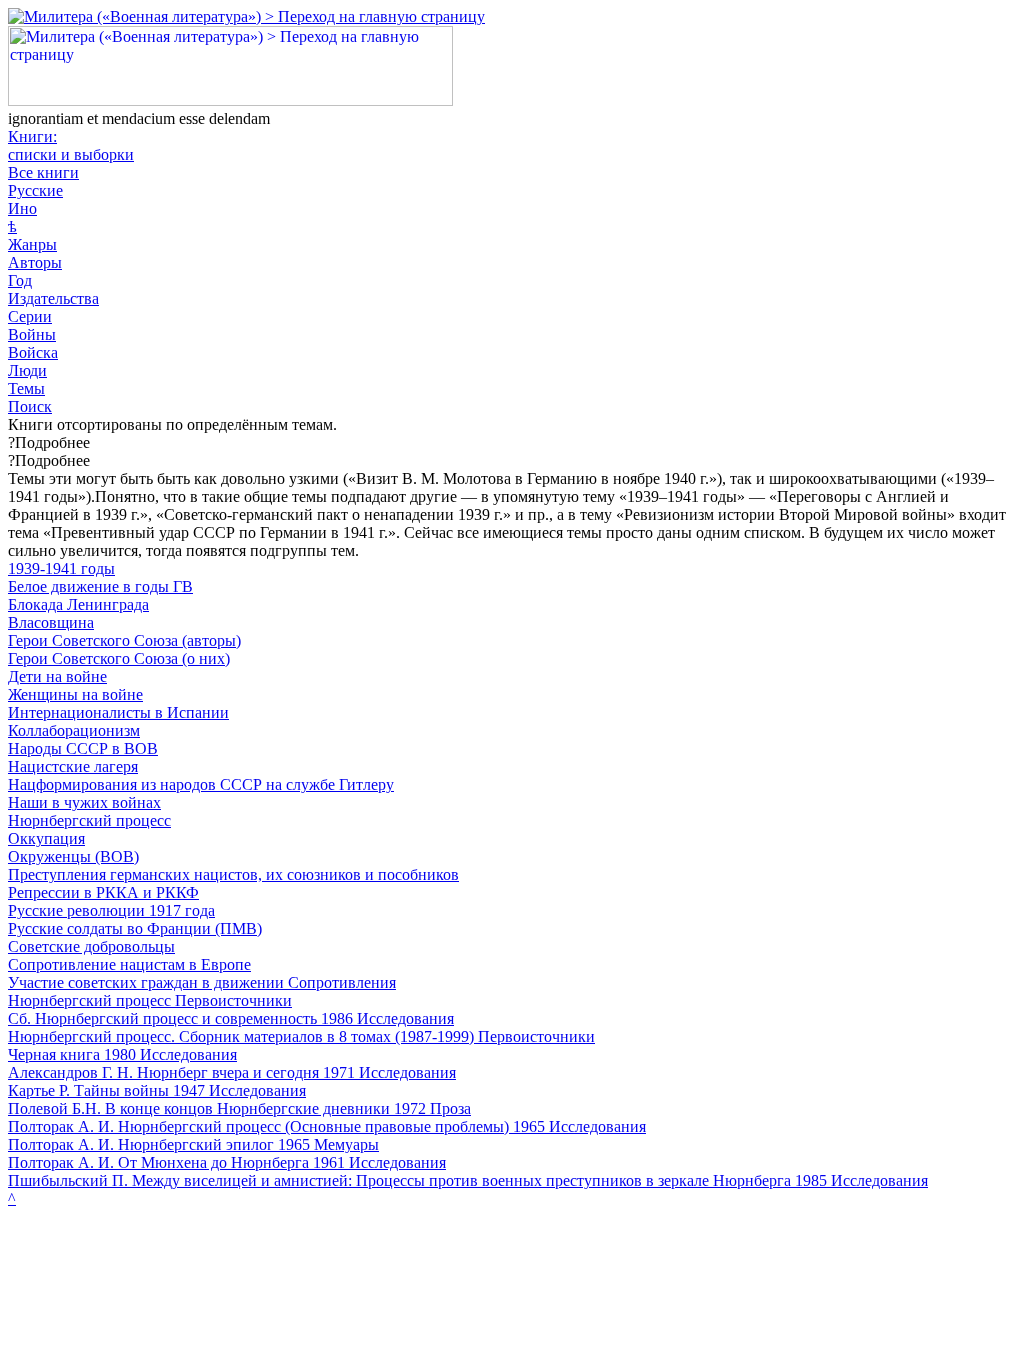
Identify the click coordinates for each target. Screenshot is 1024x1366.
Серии (30, 316)
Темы (26, 388)
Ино (22, 208)
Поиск (30, 406)
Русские (35, 190)
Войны (32, 334)
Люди (27, 370)
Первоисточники (233, 1000)
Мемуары (346, 1144)
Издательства (53, 298)
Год (20, 280)
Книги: (71, 145)
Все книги (43, 172)
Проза (450, 1108)
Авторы (35, 262)
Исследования (405, 1018)
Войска (33, 352)
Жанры (32, 244)
